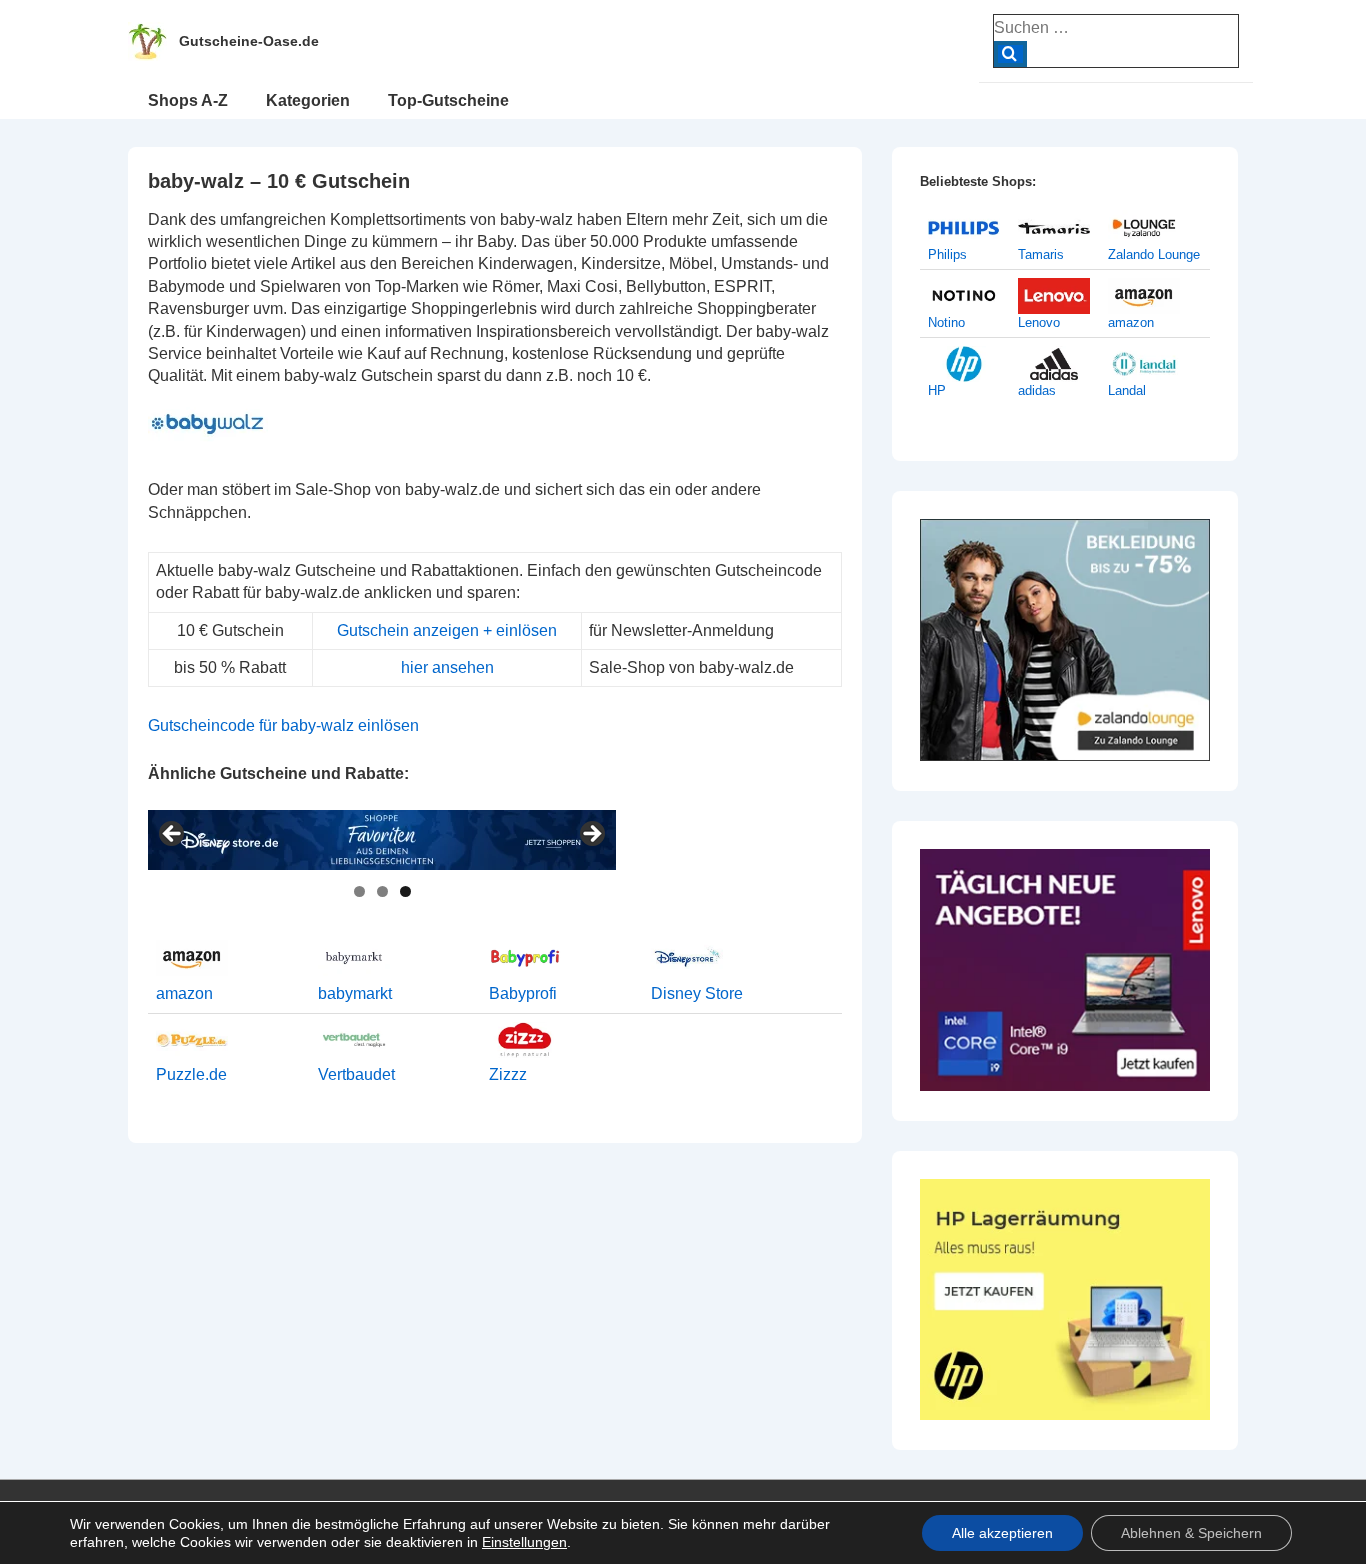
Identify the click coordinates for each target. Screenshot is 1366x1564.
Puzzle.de (191, 1074)
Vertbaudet (356, 1074)
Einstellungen (524, 1542)
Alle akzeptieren (1002, 1533)
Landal (1127, 390)
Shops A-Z (188, 100)
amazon (184, 993)
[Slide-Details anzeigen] (382, 840)
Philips (947, 254)
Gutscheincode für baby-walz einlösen (283, 725)
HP (937, 390)
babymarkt (355, 993)
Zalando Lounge (1154, 254)
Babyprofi (523, 993)
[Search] (1010, 54)
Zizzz (508, 1074)
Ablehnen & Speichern (1191, 1533)
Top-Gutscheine (448, 100)
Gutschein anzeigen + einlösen (447, 630)
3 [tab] (405, 891)
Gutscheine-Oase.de (249, 41)
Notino (946, 322)
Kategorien (308, 100)
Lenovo (1039, 322)
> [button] (591, 835)
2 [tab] (382, 891)
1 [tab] (359, 891)
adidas (1037, 390)
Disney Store (697, 993)
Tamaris (1041, 254)
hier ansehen (447, 667)
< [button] (173, 835)
